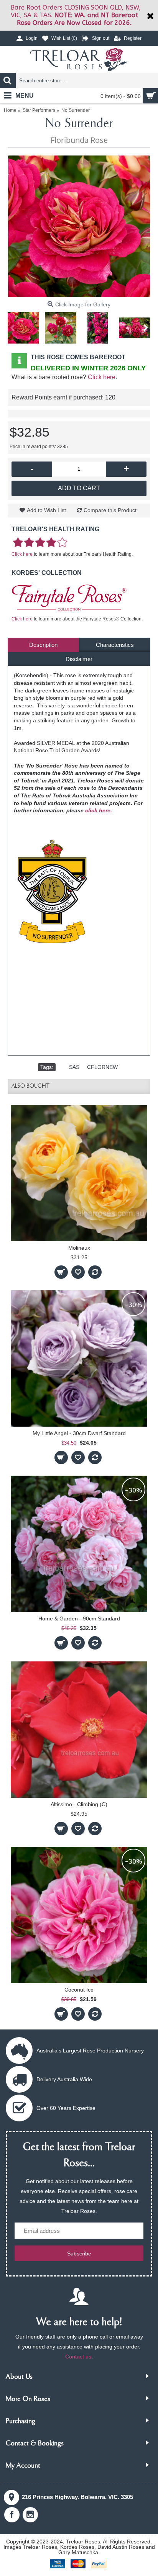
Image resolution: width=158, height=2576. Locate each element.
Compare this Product (110, 510)
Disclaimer (79, 659)
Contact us (78, 2357)
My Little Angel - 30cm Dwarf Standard (79, 1433)
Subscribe (79, 2254)
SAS (74, 1067)
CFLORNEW (102, 1067)
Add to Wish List (46, 510)
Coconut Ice (79, 1990)
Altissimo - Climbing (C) (79, 1804)
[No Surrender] (79, 226)
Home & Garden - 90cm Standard (79, 1619)
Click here (102, 377)
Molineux (79, 1248)
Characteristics (115, 645)
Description (43, 645)
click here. (99, 810)
